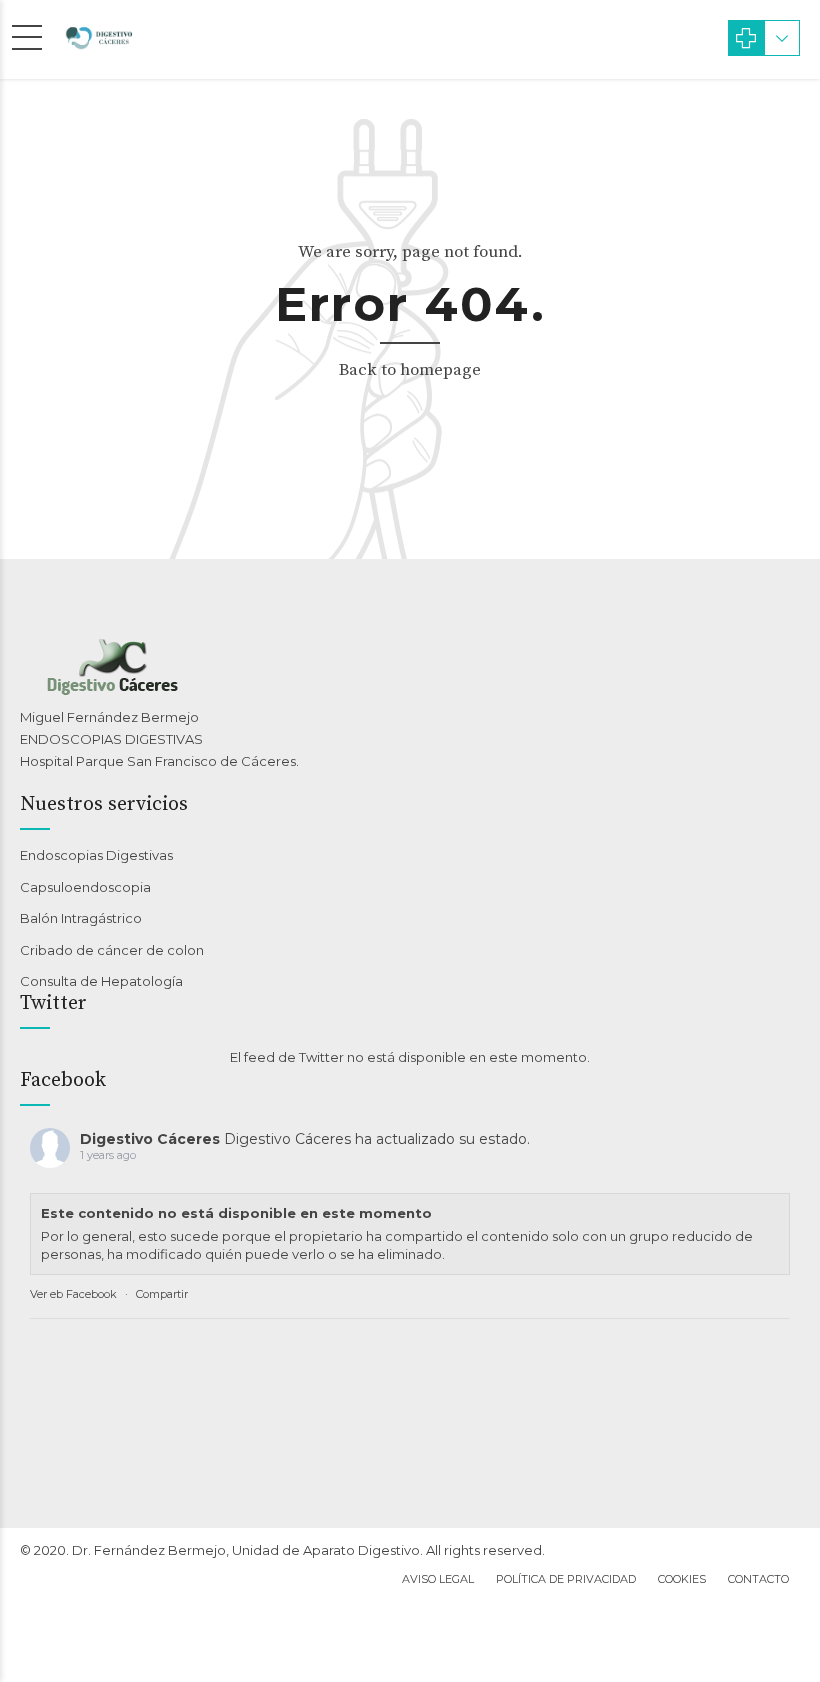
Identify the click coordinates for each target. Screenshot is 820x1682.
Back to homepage (410, 370)
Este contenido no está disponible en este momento (236, 1213)
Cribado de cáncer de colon (112, 950)
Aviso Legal (438, 1579)
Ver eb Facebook (73, 1294)
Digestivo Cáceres (150, 1139)
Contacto (758, 1579)
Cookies (682, 1579)
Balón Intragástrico (81, 918)
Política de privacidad (566, 1579)
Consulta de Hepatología (101, 981)
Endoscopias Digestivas (96, 855)
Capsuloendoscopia (85, 887)
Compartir (162, 1294)
